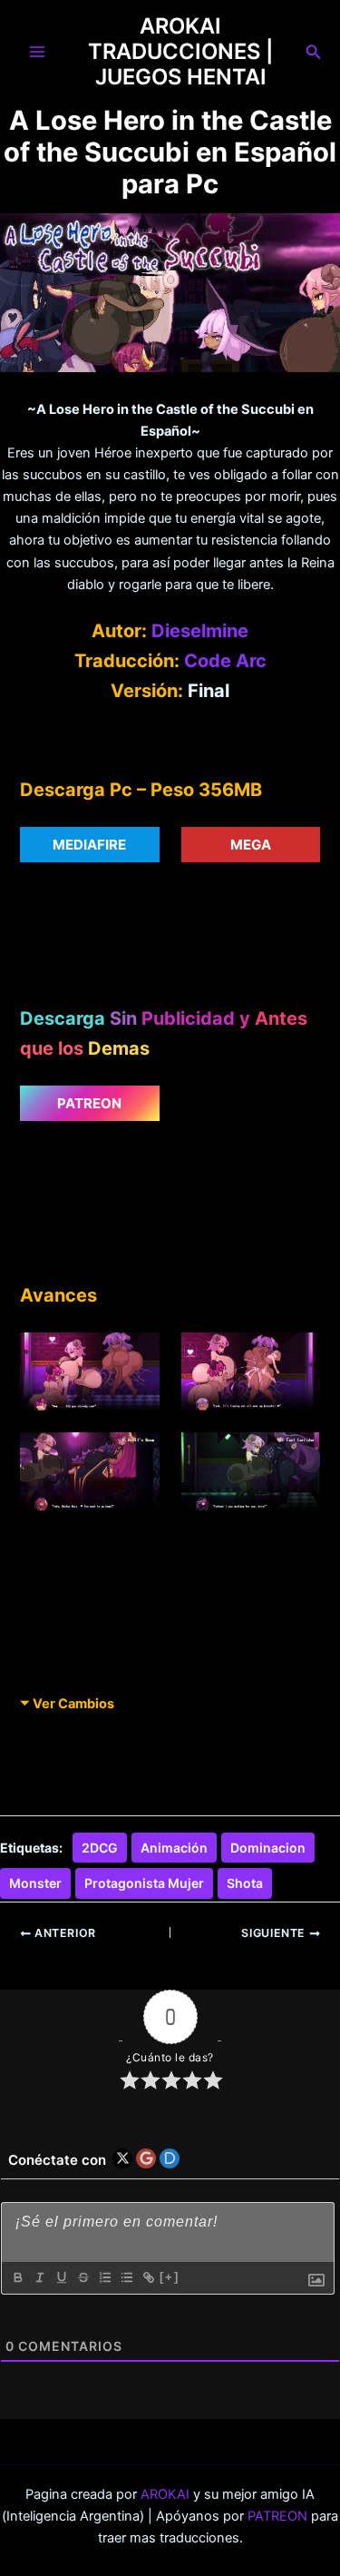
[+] (170, 2277)
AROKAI (165, 2494)
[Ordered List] (104, 2277)
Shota (245, 1883)
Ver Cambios (73, 1704)
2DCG (100, 1848)
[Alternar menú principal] (37, 52)
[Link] (148, 2277)
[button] (314, 52)
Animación (174, 1848)
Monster (35, 1883)
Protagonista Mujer (144, 1883)
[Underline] (61, 2277)
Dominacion (268, 1848)
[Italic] (39, 2277)
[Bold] (17, 2277)
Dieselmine (200, 631)
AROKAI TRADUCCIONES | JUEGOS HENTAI (180, 52)
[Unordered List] (126, 2277)
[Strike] (83, 2277)
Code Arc (225, 661)
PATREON (277, 2516)
